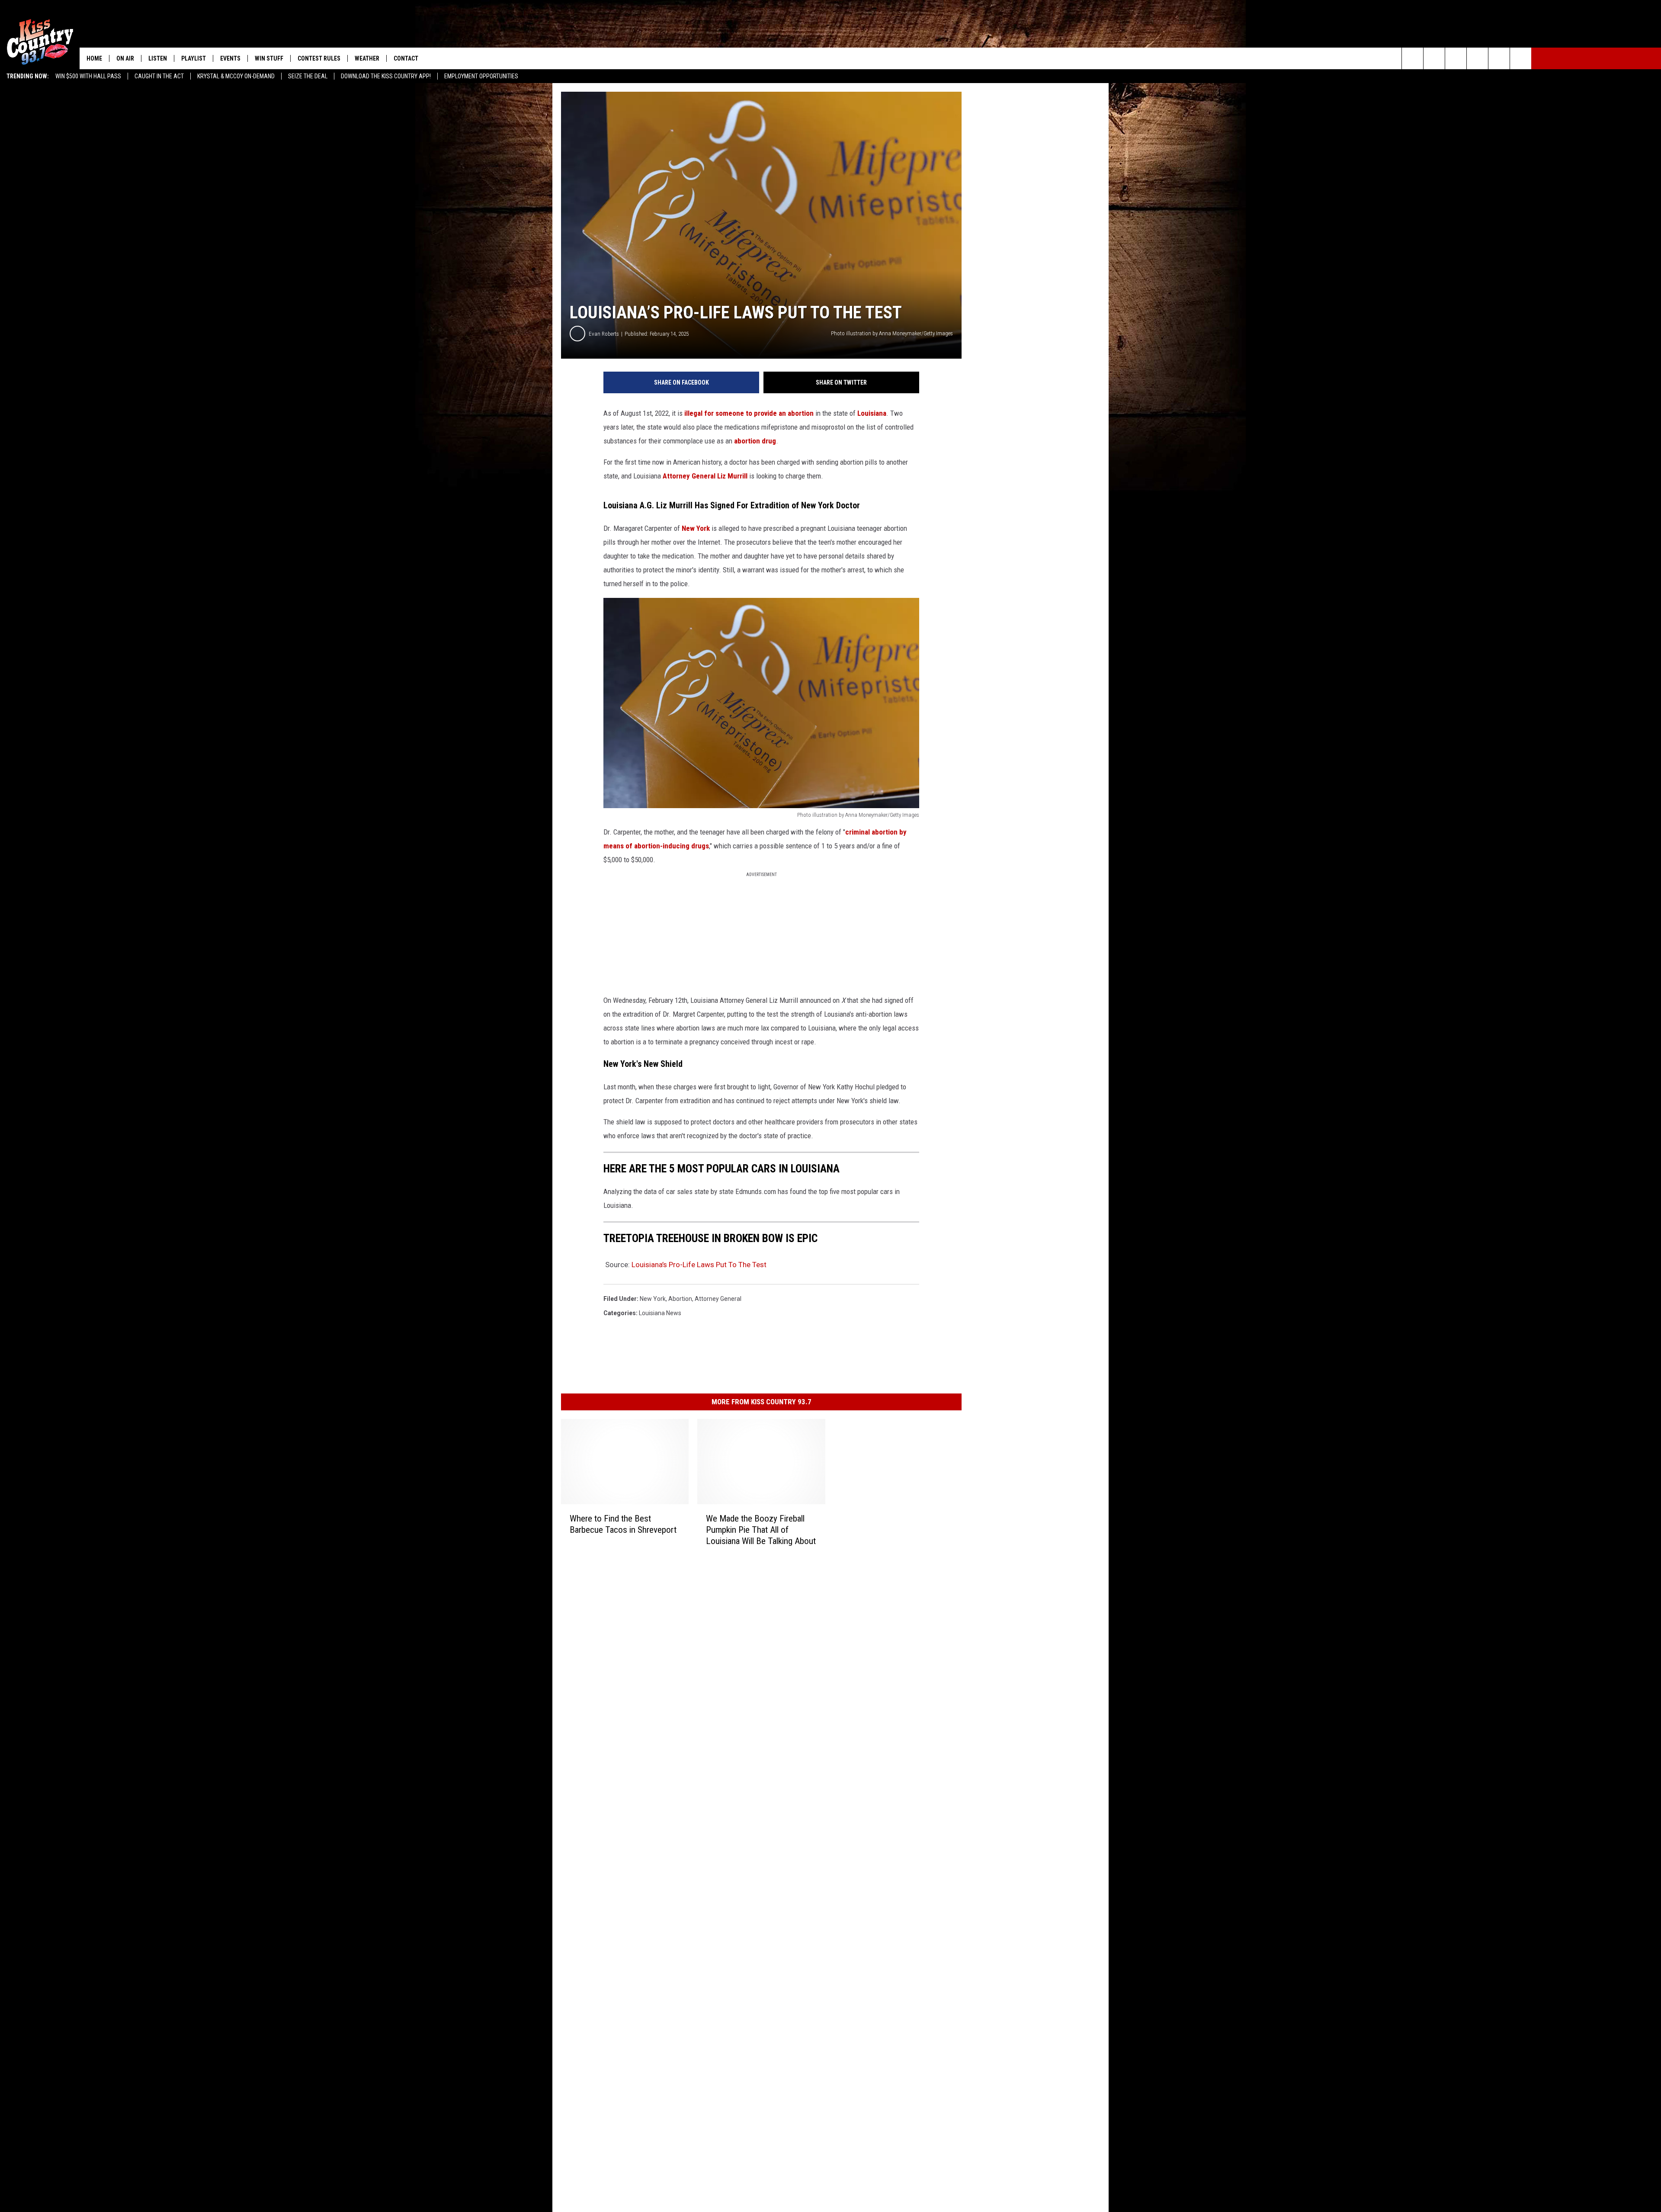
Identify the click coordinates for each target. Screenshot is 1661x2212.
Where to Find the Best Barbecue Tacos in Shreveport (623, 1524)
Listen (158, 58)
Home (94, 58)
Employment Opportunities (481, 76)
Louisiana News (660, 1313)
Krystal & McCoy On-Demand (236, 76)
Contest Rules (319, 58)
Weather (367, 58)
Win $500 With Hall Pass (88, 76)
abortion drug (755, 441)
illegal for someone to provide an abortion (749, 413)
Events (230, 58)
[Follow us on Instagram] (1477, 58)
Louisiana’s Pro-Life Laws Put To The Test (699, 1265)
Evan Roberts (604, 334)
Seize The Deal (308, 76)
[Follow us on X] (1521, 58)
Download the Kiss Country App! (386, 76)
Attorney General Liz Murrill (705, 476)
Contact (406, 58)
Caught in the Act (159, 76)
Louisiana (872, 413)
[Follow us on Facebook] (1456, 58)
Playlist (194, 58)
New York (696, 528)
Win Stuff (269, 58)
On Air (125, 58)
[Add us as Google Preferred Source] (1434, 58)
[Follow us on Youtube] (1499, 58)
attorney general (718, 1299)
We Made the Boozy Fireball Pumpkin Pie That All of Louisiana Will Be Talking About (761, 1530)
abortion (680, 1299)
